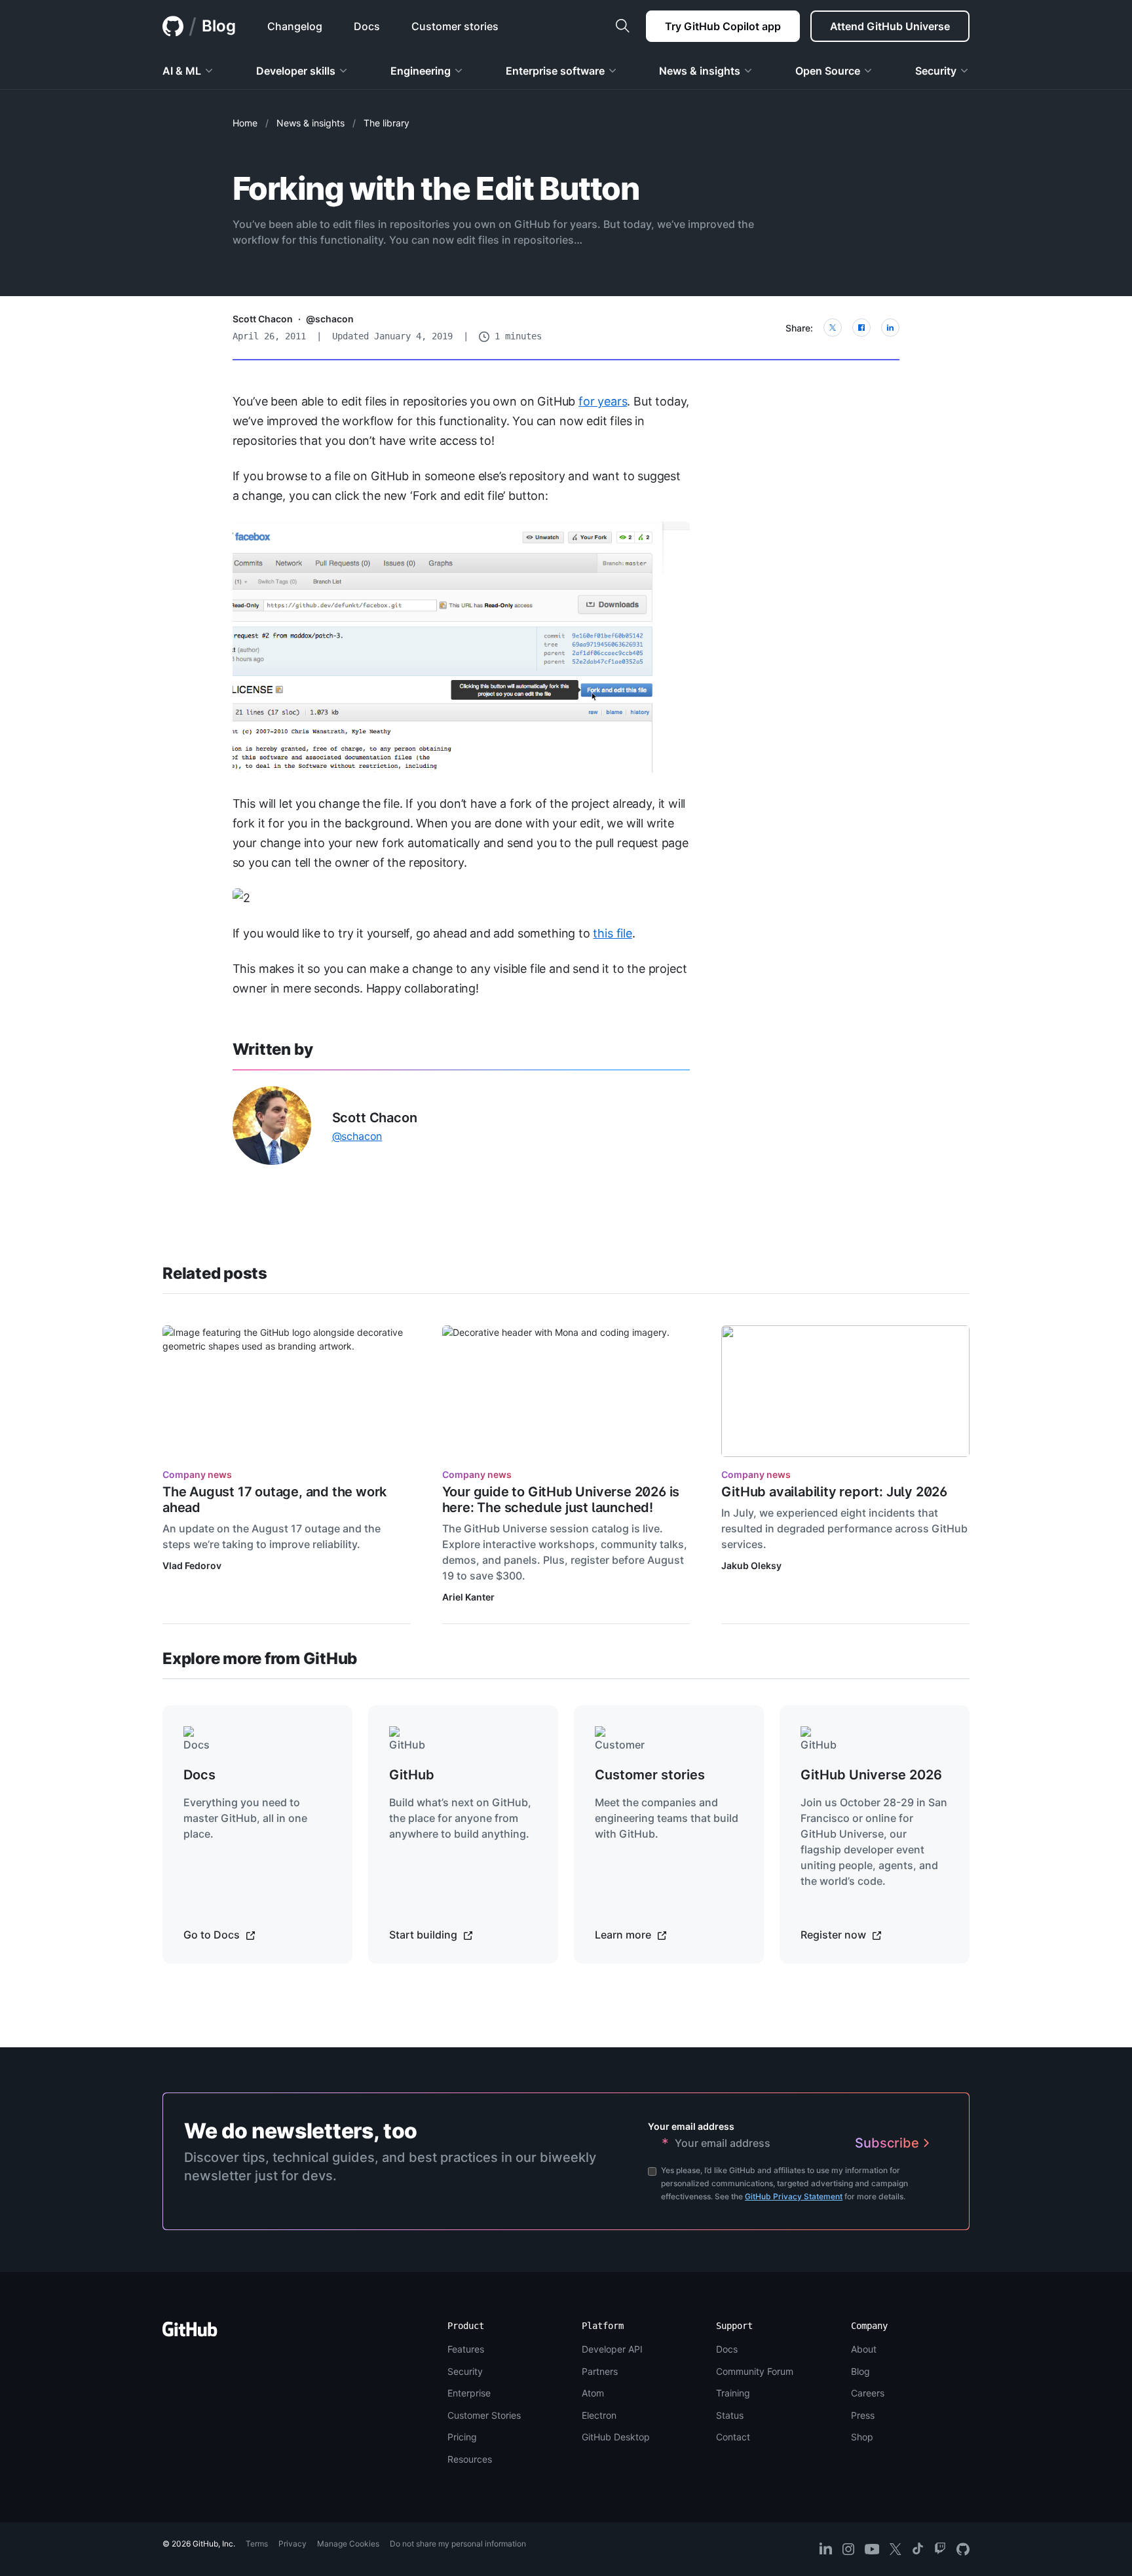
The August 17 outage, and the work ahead (274, 1500)
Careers (868, 2393)
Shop (862, 2437)
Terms (257, 2544)
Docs (727, 2349)
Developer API (612, 2349)
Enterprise (469, 2393)
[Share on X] (833, 328)
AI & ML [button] (182, 71)
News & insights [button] (700, 71)
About (864, 2349)
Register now (835, 1935)
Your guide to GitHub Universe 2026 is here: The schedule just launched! (561, 1500)
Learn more (624, 1935)
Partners (600, 2371)
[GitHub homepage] (173, 26)
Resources (470, 2459)
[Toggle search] (622, 26)
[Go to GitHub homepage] (190, 2333)
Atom (593, 2393)
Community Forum (755, 2371)
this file (612, 933)
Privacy (292, 2544)
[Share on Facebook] (861, 328)
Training (733, 2393)
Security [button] (936, 71)
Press (863, 2415)
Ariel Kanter (468, 1597)
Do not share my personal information (458, 2544)
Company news (197, 1474)
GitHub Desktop (616, 2437)
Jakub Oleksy (751, 1565)
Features (466, 2349)
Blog (219, 26)
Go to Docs (213, 1935)
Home (245, 123)
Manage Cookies (348, 2544)
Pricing (462, 2437)
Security (465, 2371)
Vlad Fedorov (192, 1565)
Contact (733, 2437)
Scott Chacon (263, 319)
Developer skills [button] (296, 71)
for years (603, 401)
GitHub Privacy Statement (794, 2196)
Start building (424, 1935)
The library (387, 123)
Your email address (691, 2126)
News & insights (311, 123)
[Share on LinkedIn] (890, 328)
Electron (599, 2415)
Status (730, 2415)
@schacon (330, 319)
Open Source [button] (828, 71)
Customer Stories (484, 2415)
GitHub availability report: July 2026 (834, 1492)
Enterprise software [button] (555, 71)
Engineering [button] (421, 71)
